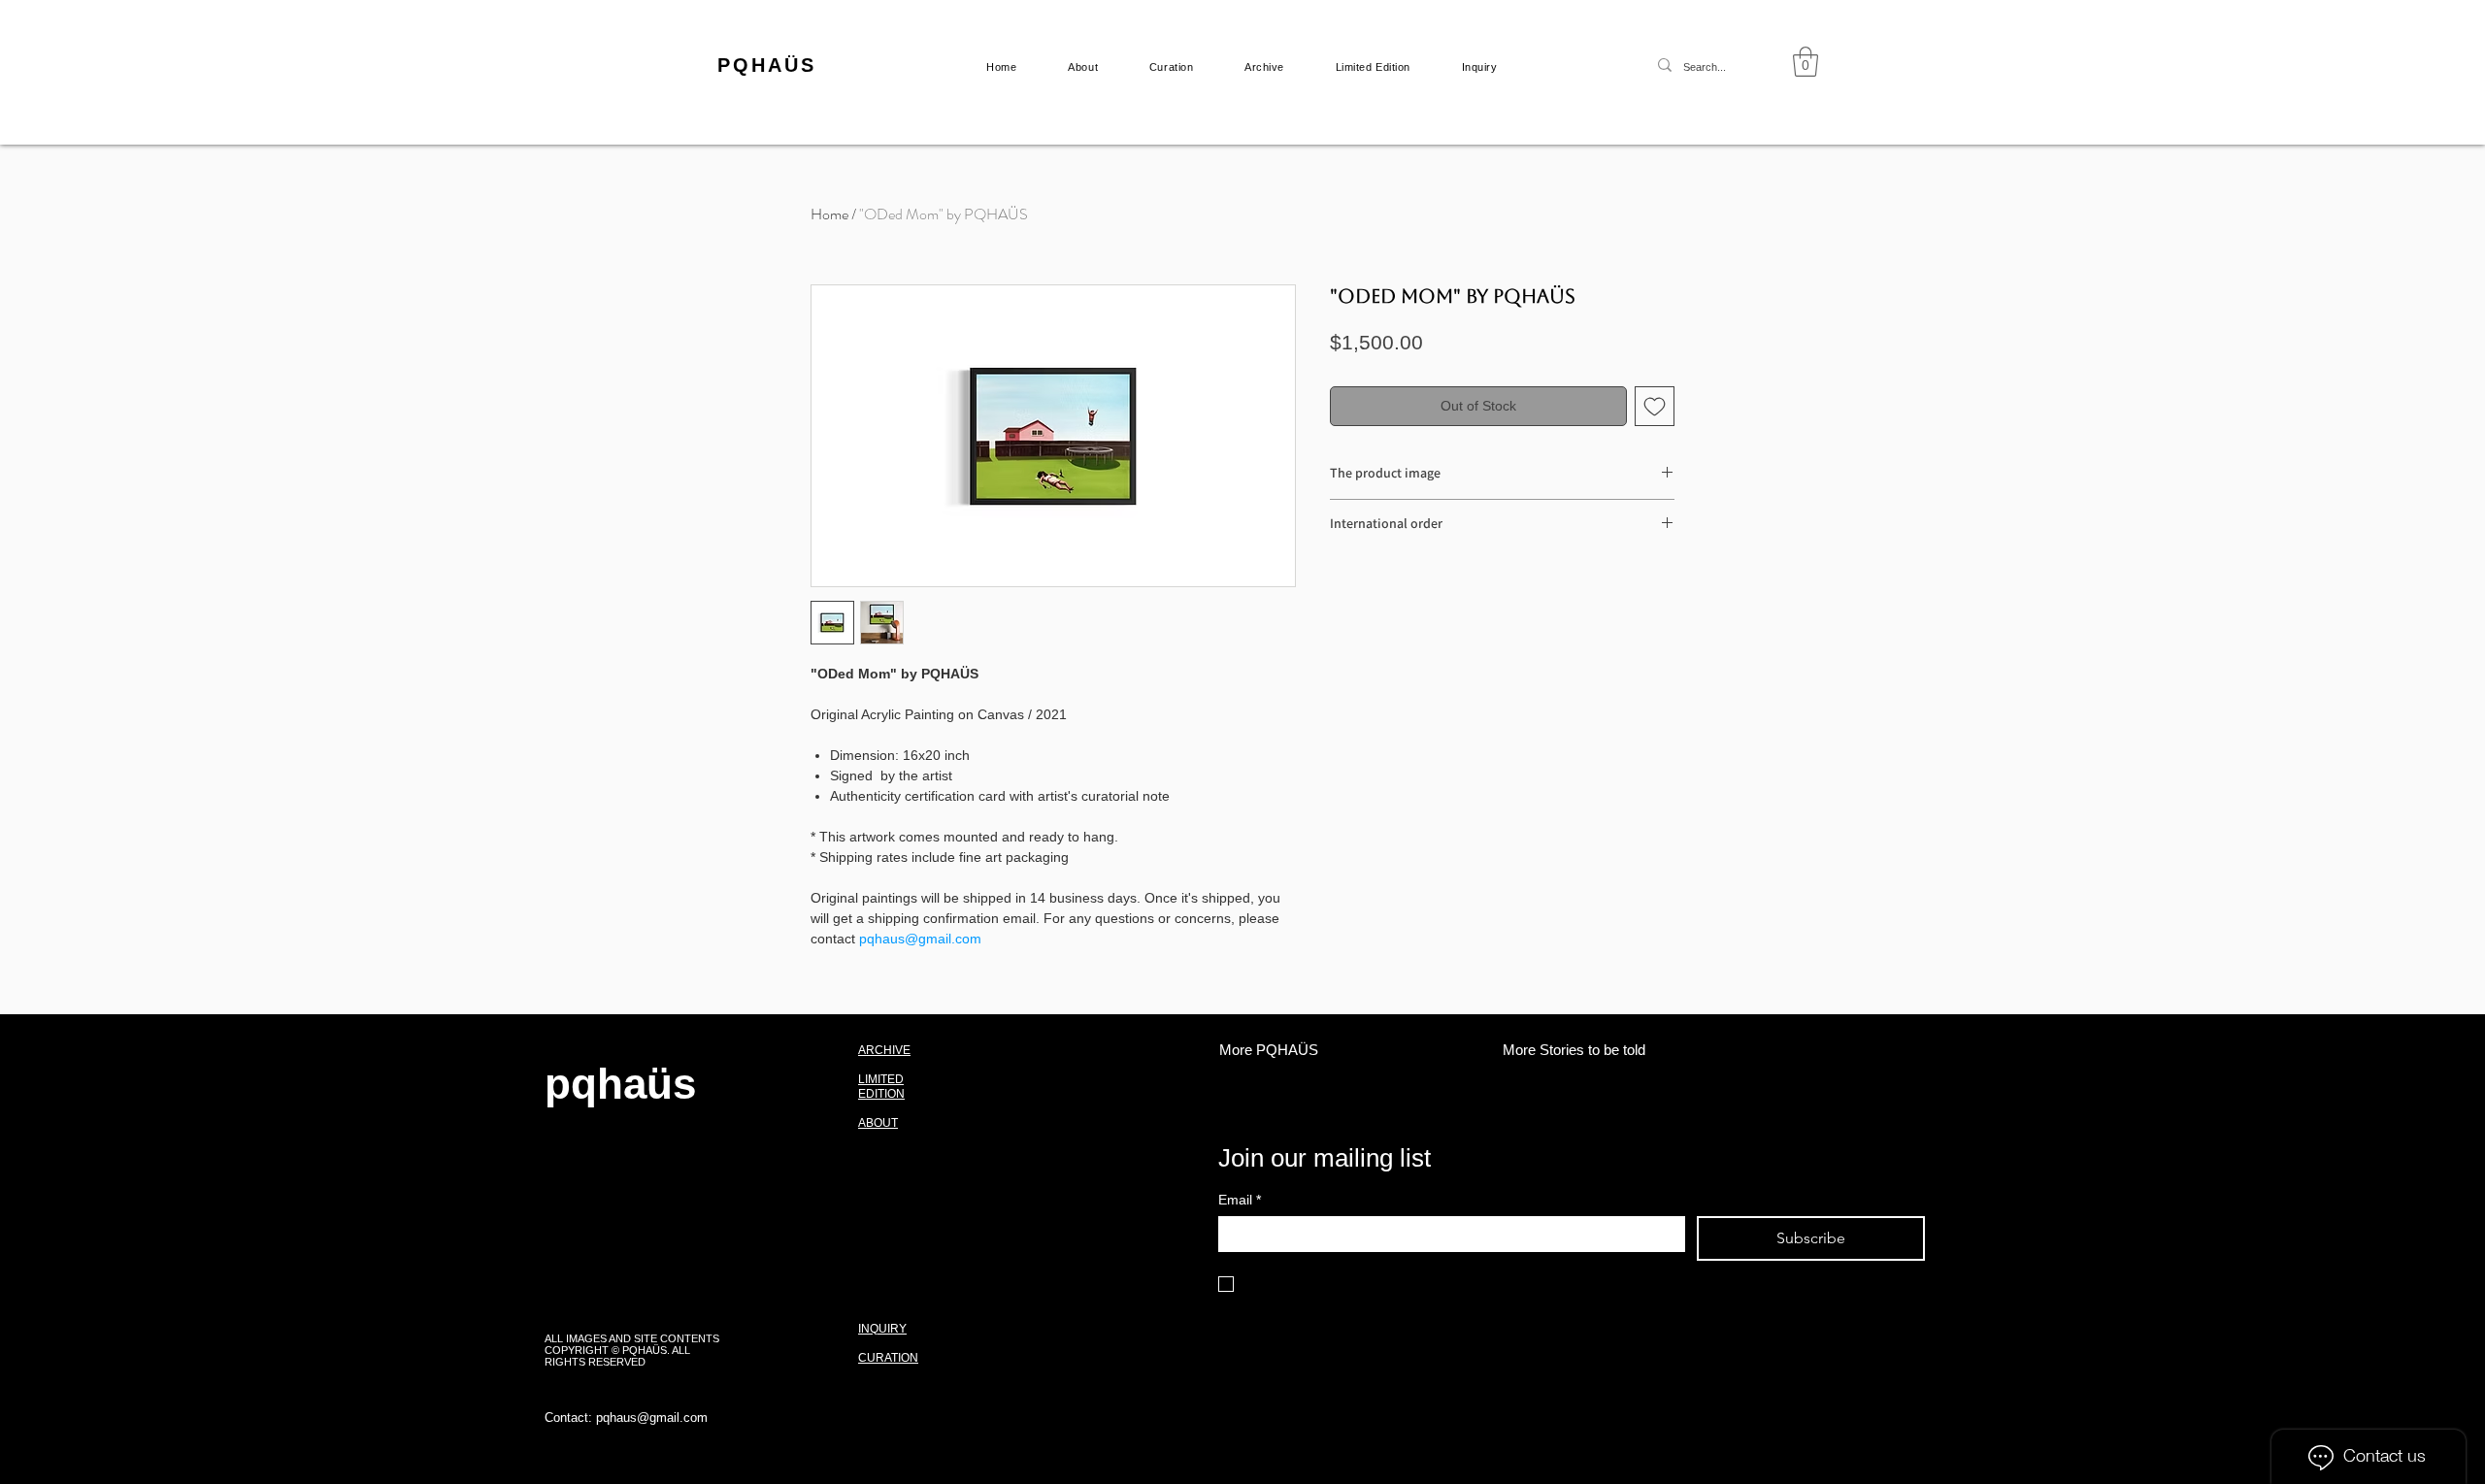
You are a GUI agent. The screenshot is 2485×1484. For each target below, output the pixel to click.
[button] (1806, 62)
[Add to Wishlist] (1655, 406)
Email (1240, 1200)
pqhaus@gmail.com (652, 1418)
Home (829, 214)
